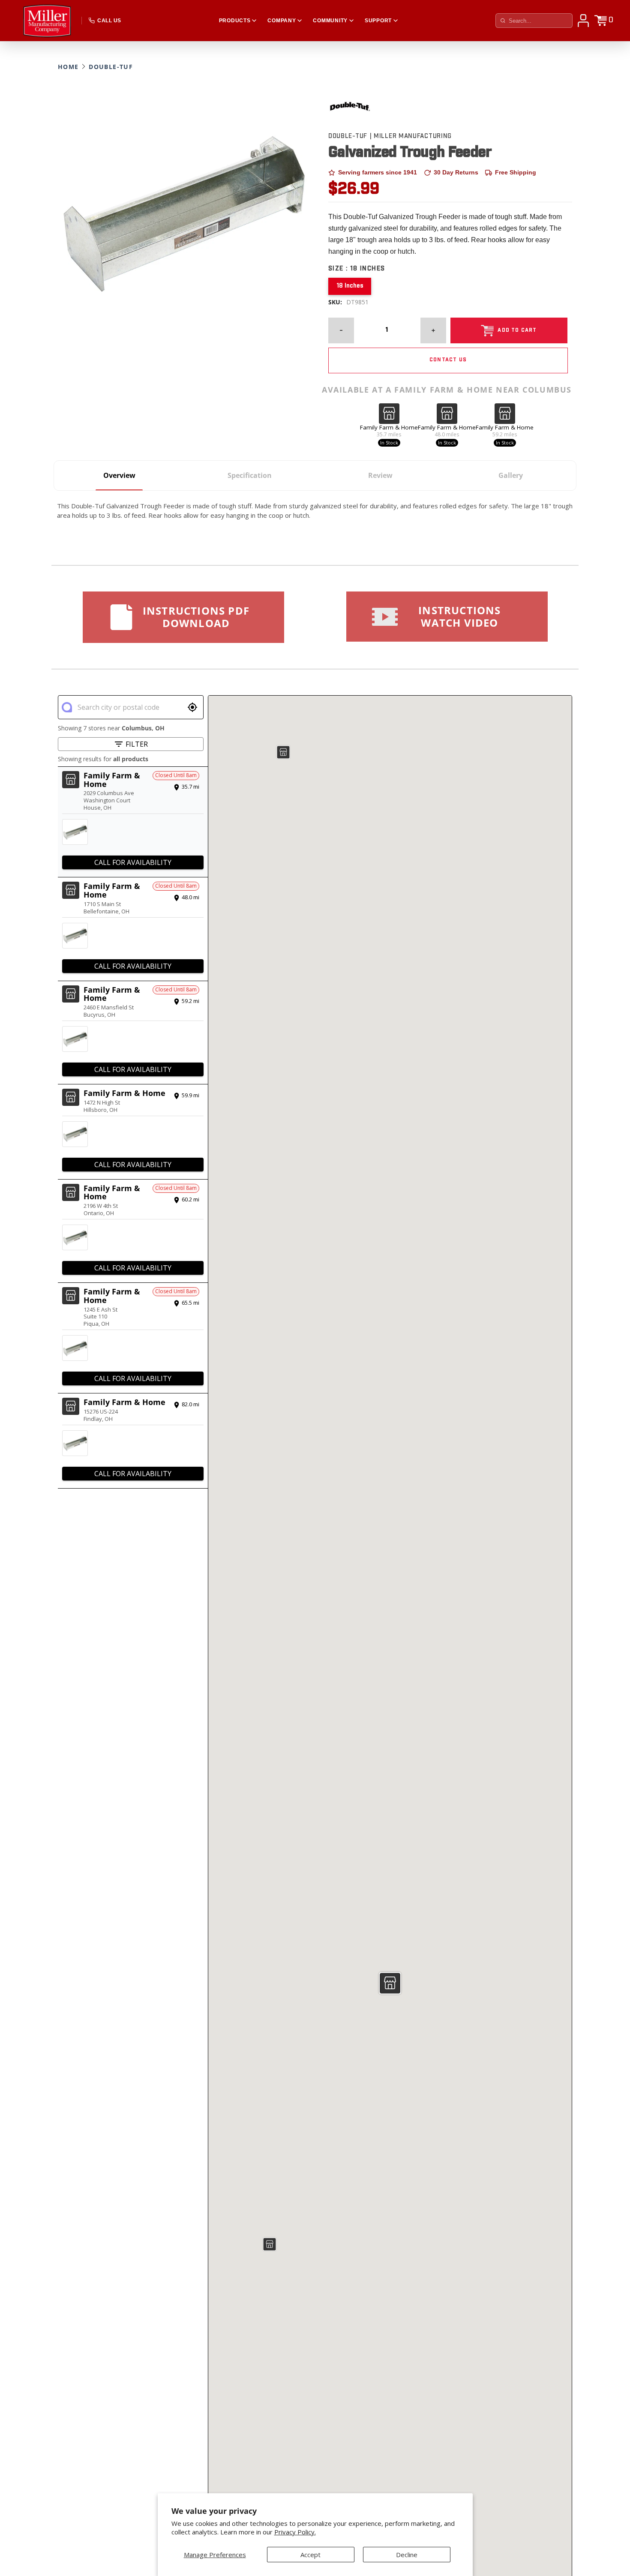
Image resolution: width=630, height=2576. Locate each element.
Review (380, 475)
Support (378, 21)
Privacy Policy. (295, 2532)
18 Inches (350, 286)
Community (330, 21)
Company (282, 21)
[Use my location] (192, 707)
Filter (137, 744)
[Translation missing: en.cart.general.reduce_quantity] (341, 330)
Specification (250, 475)
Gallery (511, 475)
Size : (357, 269)
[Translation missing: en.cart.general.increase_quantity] (433, 330)
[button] (390, 1983)
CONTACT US (448, 360)
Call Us (109, 21)
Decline (407, 2555)
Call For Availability (133, 862)
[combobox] (130, 707)
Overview (119, 475)
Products (235, 21)
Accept (310, 2555)
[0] (600, 21)
